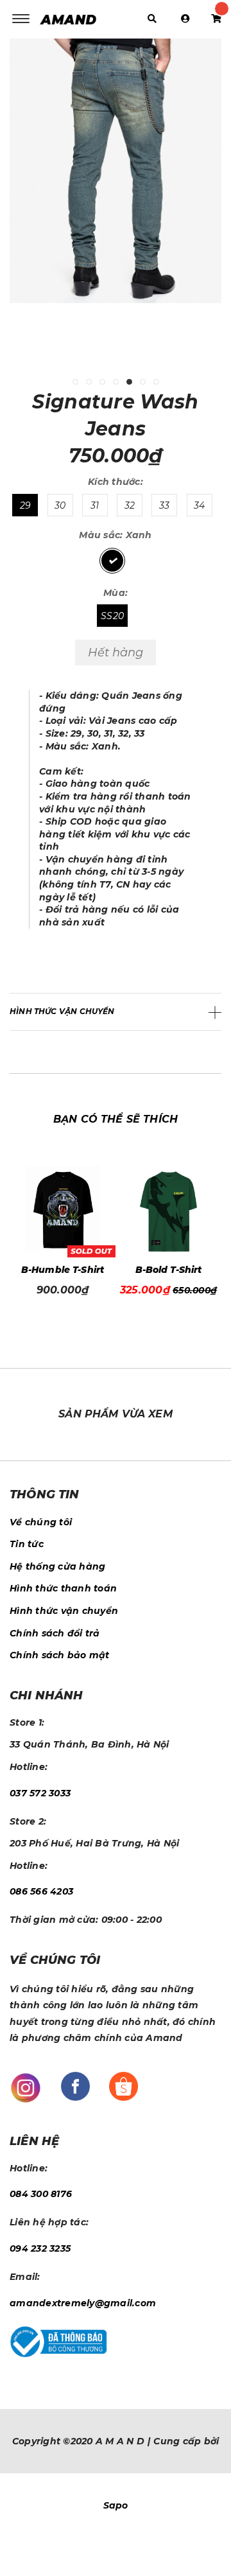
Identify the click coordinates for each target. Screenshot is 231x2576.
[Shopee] (124, 2085)
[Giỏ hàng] (216, 19)
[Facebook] (75, 2085)
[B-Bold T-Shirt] (69, 1212)
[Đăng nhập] (185, 19)
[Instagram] (26, 2087)
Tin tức (27, 1544)
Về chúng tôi (41, 1522)
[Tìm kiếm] (152, 19)
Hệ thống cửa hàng (57, 1566)
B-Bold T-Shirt (69, 1270)
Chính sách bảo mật (60, 1655)
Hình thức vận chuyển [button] (62, 1011)
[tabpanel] (116, 181)
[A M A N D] (71, 19)
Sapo (116, 2505)
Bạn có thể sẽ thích (116, 1119)
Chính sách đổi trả (55, 1633)
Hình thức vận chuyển (64, 1611)
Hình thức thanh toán (63, 1588)
